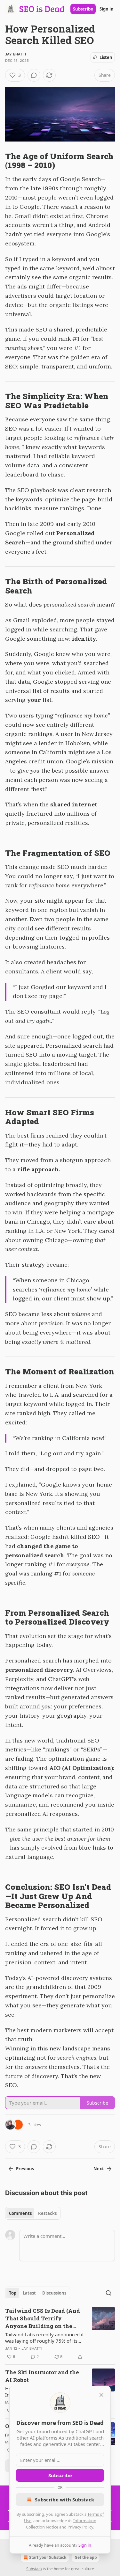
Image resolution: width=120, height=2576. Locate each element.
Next (99, 2169)
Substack (34, 2569)
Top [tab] (13, 2293)
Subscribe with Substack (64, 2500)
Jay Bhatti (16, 54)
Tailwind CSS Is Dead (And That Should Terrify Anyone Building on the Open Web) (43, 2318)
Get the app (86, 2557)
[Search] (108, 2293)
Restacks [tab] (47, 2213)
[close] (101, 2395)
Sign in (107, 9)
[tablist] (33, 2213)
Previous (25, 2169)
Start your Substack (48, 2557)
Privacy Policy (80, 2527)
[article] (60, 2334)
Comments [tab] (20, 2213)
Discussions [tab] (54, 2293)
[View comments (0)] (34, 75)
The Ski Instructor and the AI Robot (42, 2376)
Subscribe (83, 9)
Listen (106, 57)
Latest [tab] (29, 2293)
